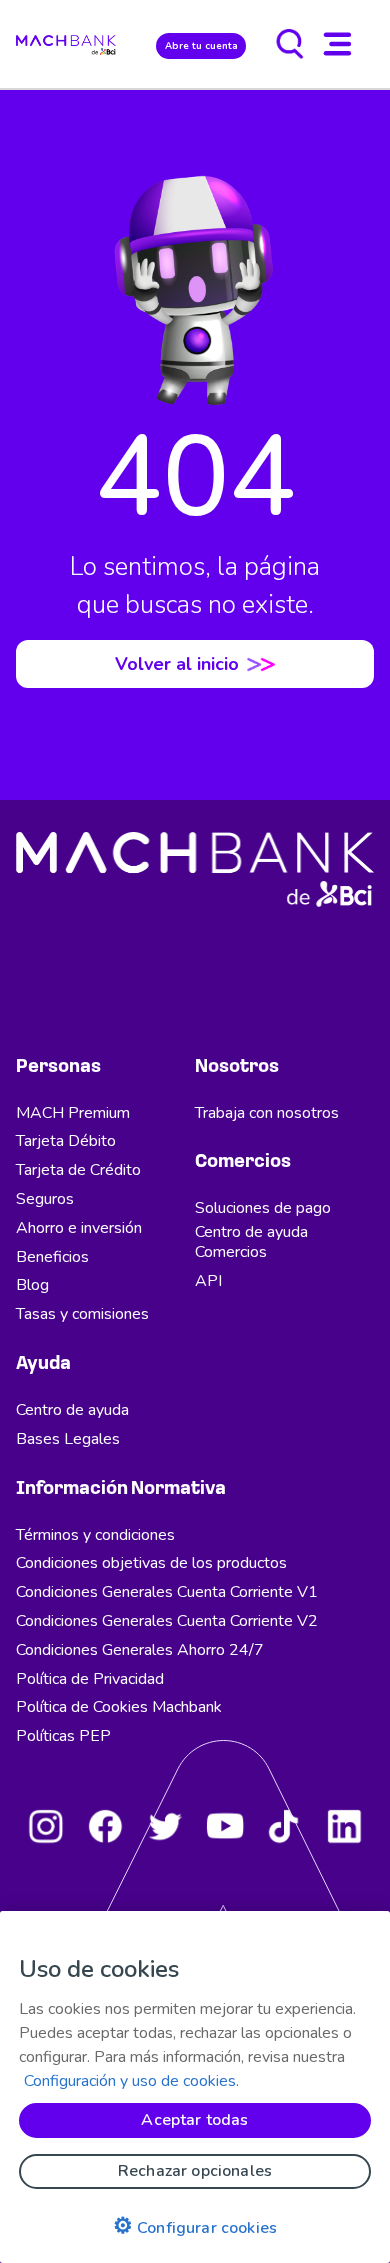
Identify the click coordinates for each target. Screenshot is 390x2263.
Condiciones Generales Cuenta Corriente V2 (167, 1621)
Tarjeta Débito (66, 1141)
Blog (32, 1285)
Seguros (45, 1199)
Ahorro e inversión (79, 1228)
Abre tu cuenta (201, 45)
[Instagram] (46, 1826)
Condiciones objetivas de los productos (151, 1563)
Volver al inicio (177, 664)
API (208, 1281)
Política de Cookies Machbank (119, 1707)
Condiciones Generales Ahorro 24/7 (140, 1650)
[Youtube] (225, 1826)
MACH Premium (73, 1113)
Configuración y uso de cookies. (131, 2081)
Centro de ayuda (72, 1410)
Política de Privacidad (90, 1679)
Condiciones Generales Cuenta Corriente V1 (167, 1592)
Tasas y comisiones (82, 1314)
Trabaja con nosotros (267, 1113)
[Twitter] (165, 1826)
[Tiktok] (284, 1826)
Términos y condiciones (95, 1535)
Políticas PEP (63, 1736)
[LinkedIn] (344, 1826)
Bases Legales (68, 1439)
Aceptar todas (194, 2120)
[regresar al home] (66, 43)
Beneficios (52, 1257)
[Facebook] (105, 1826)
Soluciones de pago (263, 1208)
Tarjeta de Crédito (78, 1170)
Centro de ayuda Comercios (251, 1242)
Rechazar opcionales (195, 2171)
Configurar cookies (195, 2226)
